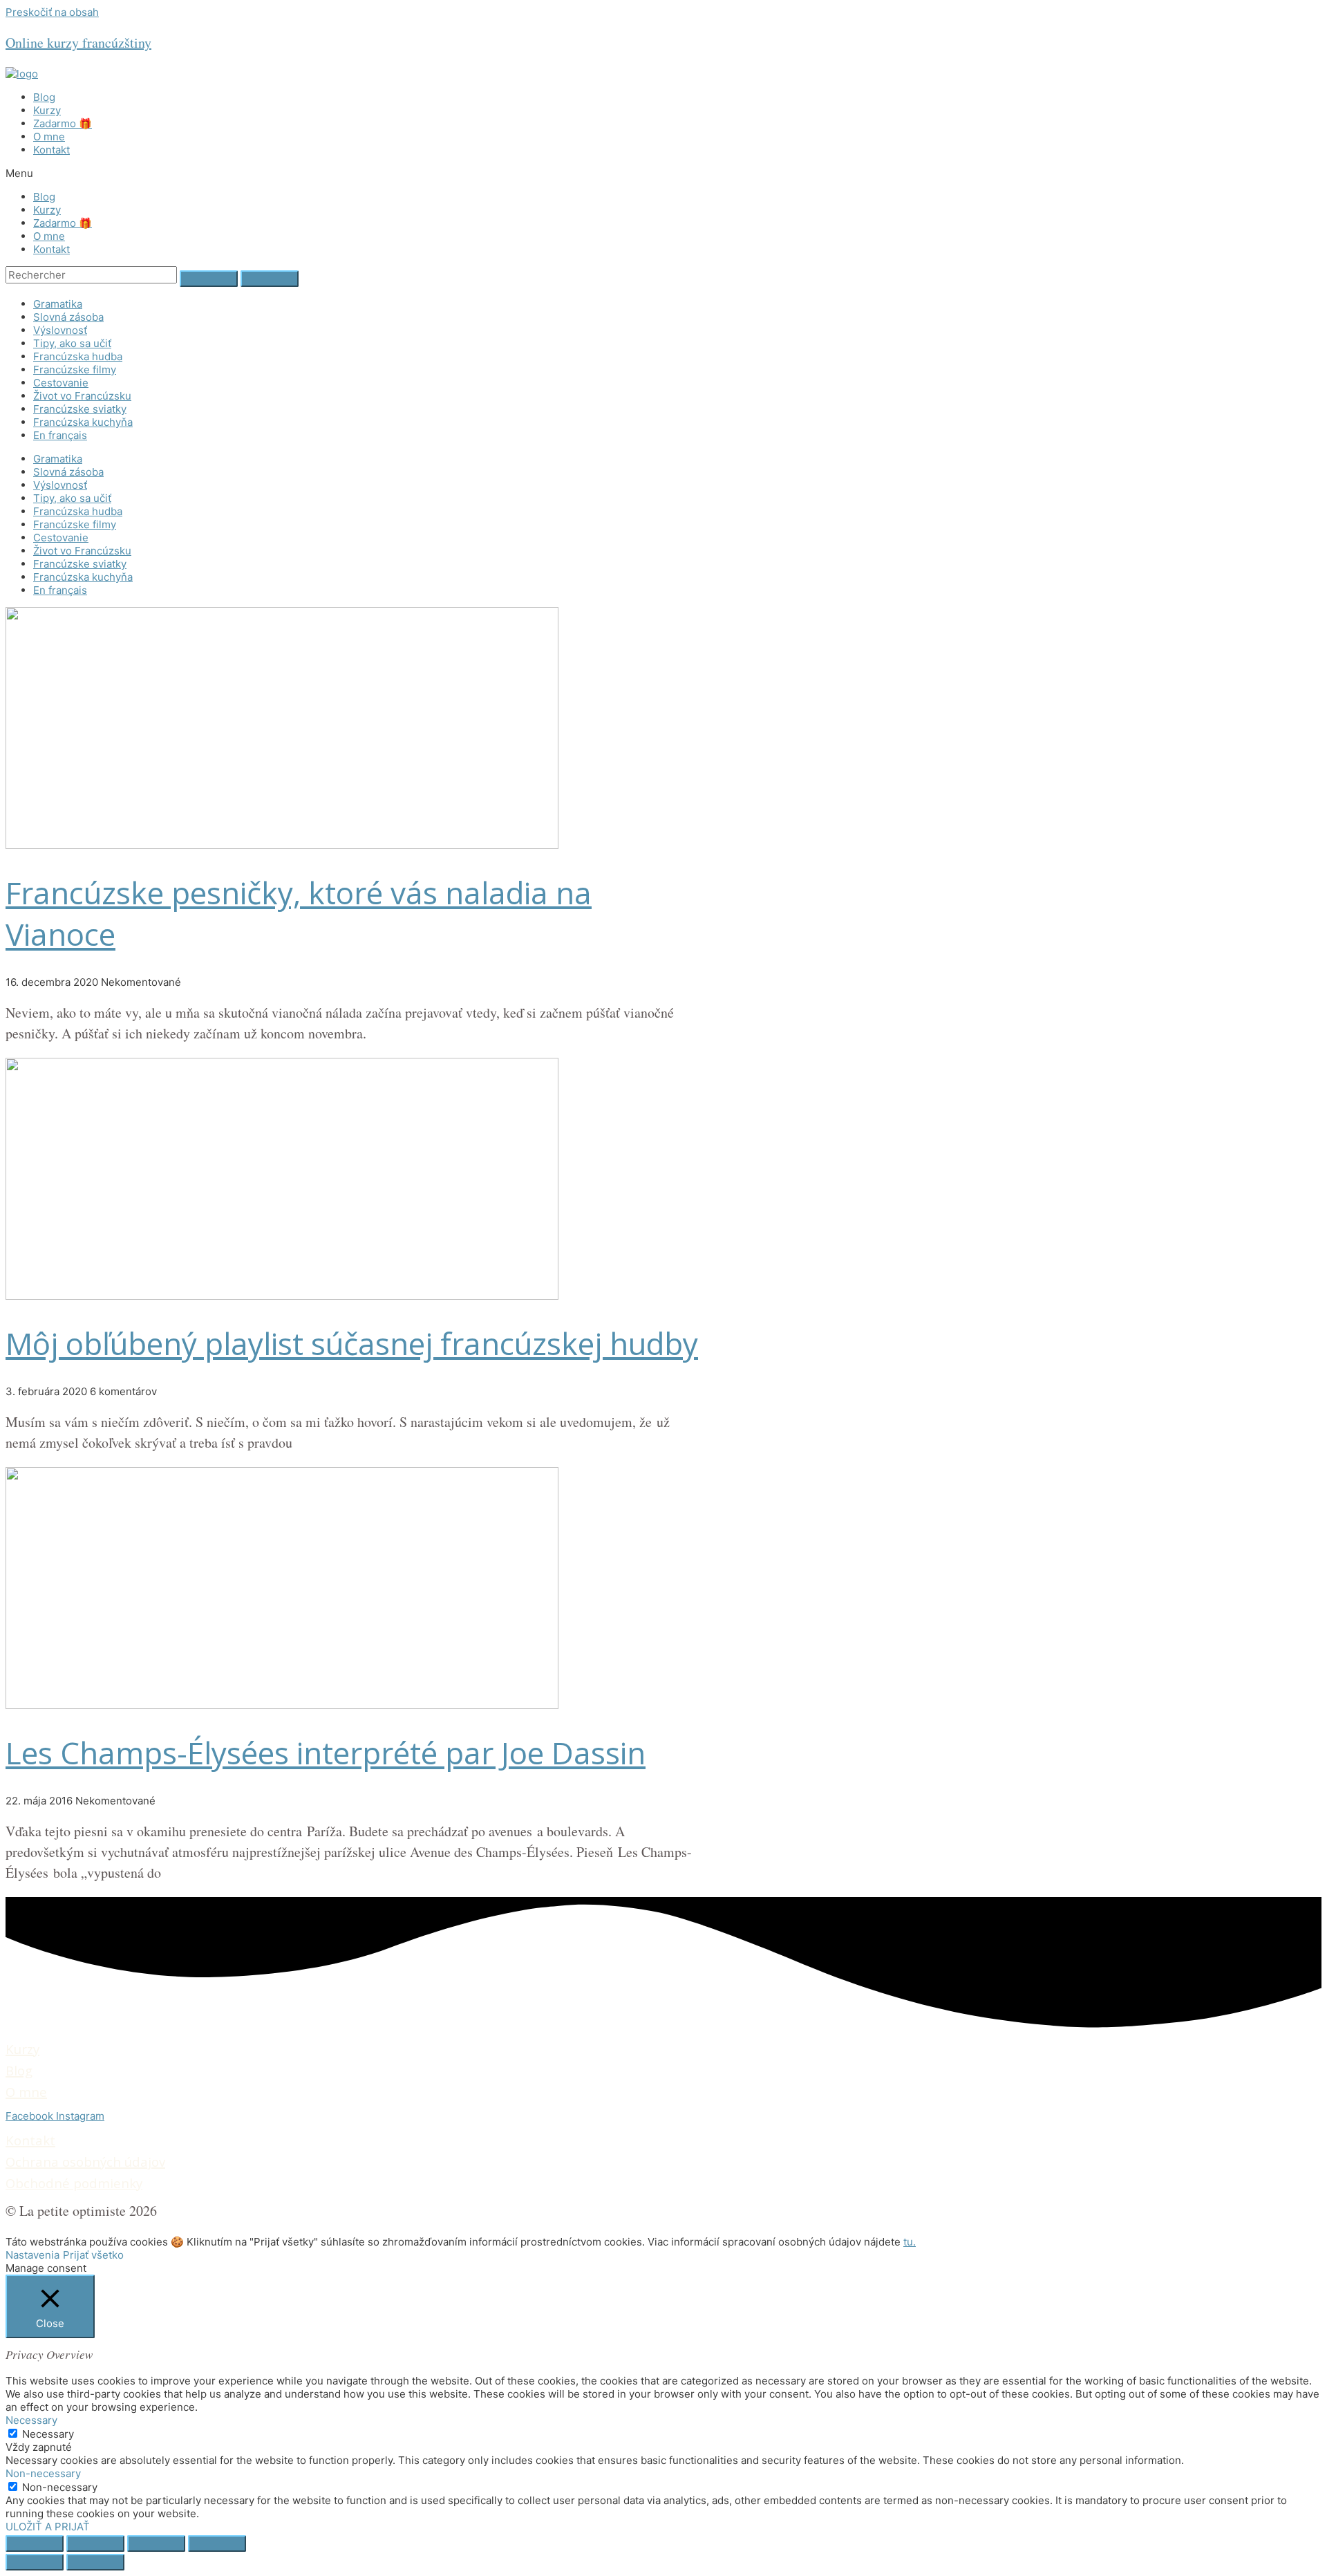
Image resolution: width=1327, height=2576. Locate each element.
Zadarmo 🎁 (63, 123)
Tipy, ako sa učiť (72, 343)
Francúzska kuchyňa (83, 422)
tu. (910, 2242)
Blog (44, 97)
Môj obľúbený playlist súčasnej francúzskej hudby (352, 1343)
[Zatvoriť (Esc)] (35, 2544)
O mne (49, 137)
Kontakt (51, 150)
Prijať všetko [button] (93, 2255)
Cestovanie (61, 383)
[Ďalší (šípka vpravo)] (95, 2562)
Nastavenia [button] (32, 2255)
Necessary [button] (31, 2420)
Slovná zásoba (68, 317)
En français (60, 435)
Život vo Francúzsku (82, 396)
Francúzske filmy (75, 370)
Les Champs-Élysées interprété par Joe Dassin (326, 1753)
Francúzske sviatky (80, 409)
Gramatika (58, 304)
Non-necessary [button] (43, 2473)
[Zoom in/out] (217, 2544)
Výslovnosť (60, 330)
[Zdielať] (95, 2544)
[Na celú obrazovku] (156, 2544)
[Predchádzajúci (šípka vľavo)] (35, 2562)
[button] (663, 173)
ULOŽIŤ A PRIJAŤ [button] (48, 2527)
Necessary (48, 2434)
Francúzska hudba (78, 356)
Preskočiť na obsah (52, 12)
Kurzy (47, 110)
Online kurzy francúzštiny (78, 43)
